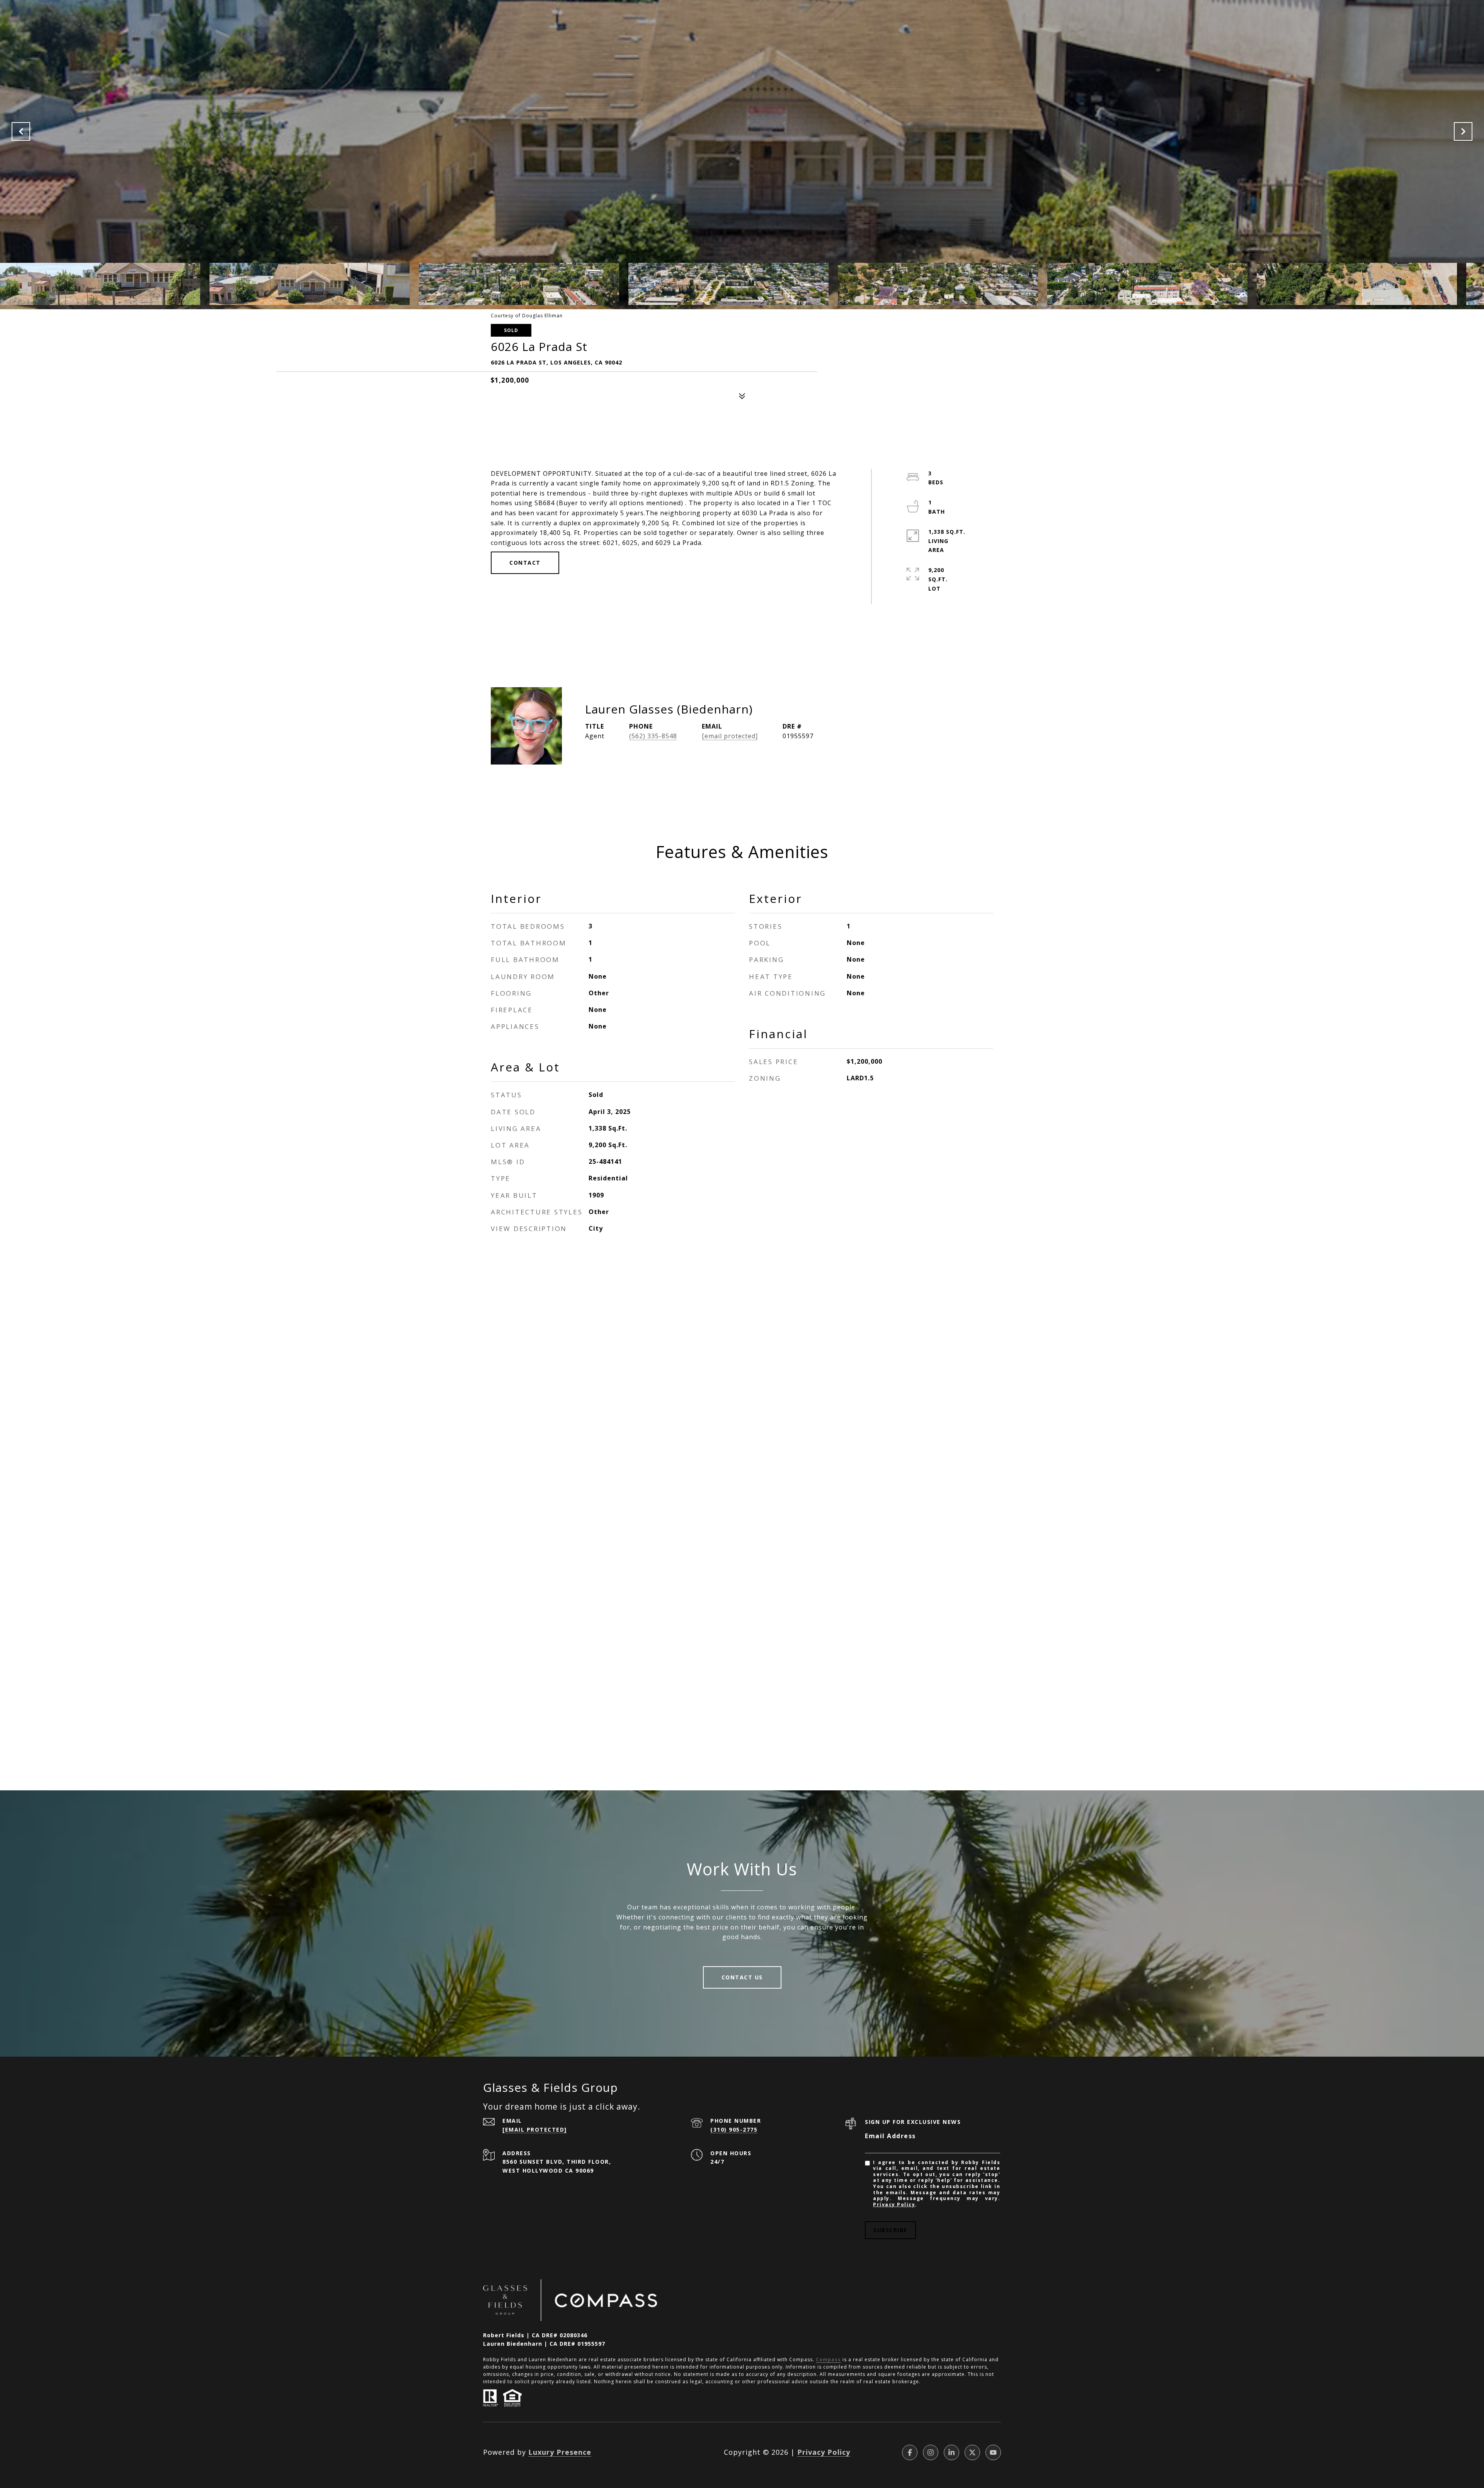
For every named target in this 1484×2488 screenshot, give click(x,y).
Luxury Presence (560, 2452)
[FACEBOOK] (910, 2452)
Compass (828, 2359)
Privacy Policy (894, 2204)
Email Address (890, 2136)
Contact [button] (525, 563)
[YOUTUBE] (993, 2452)
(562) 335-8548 (653, 736)
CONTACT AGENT (884, 733)
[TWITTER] (972, 2452)
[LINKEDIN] (951, 2452)
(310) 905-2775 (734, 2130)
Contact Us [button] (742, 1977)
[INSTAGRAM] (931, 2452)
